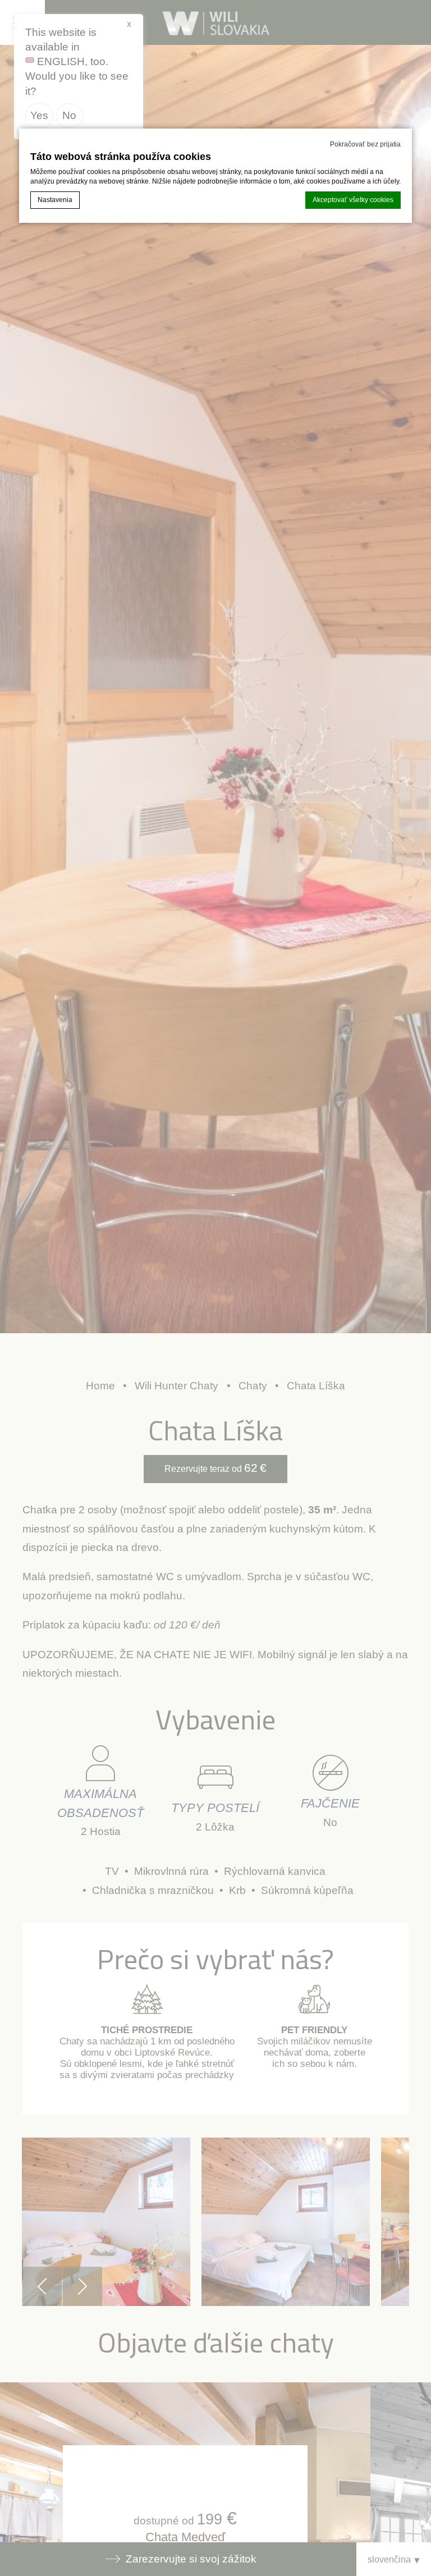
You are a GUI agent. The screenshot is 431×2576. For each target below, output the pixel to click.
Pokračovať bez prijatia (365, 144)
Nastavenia (55, 200)
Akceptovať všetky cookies (353, 200)
